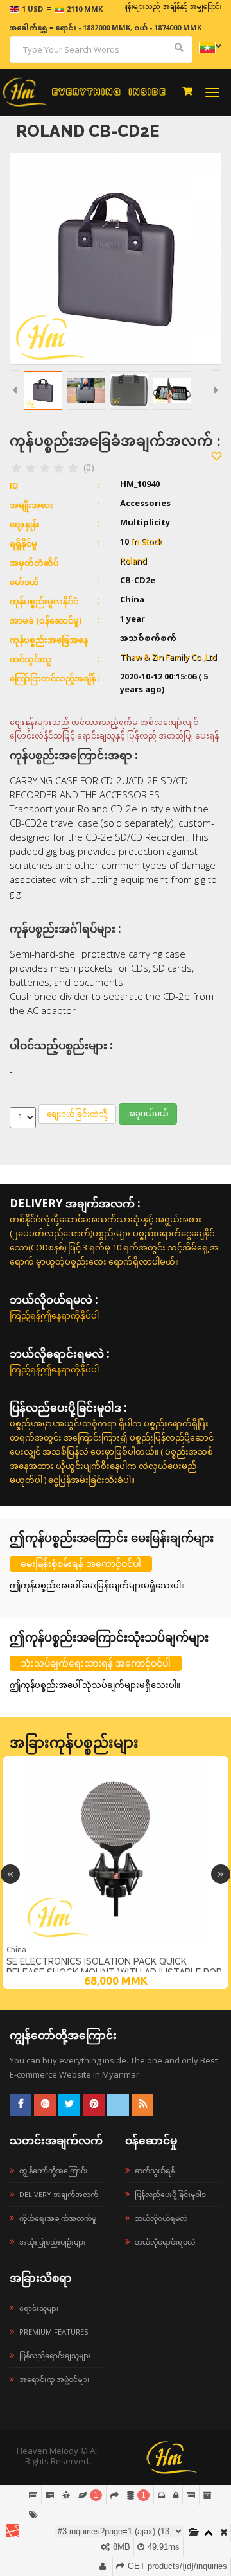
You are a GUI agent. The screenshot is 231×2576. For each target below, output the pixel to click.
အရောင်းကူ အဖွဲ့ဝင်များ (55, 2379)
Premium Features (54, 2332)
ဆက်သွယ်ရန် (155, 2170)
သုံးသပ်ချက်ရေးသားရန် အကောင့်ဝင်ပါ (96, 1663)
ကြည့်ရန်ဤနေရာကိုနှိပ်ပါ (54, 1315)
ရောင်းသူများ (39, 2308)
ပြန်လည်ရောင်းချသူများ (55, 2355)
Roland (133, 562)
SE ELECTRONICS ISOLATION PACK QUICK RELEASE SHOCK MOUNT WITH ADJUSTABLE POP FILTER (114, 1967)
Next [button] (221, 1874)
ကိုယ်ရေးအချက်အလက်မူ (58, 2218)
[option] (116, 1872)
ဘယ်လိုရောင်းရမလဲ (165, 2242)
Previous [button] (10, 1874)
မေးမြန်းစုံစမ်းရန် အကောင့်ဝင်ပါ (81, 1564)
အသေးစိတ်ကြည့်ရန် (116, 1941)
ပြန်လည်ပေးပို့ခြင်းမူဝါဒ (170, 2194)
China (16, 1950)
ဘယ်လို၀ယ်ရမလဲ (161, 2218)
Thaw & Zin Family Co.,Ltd (168, 658)
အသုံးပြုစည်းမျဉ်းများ (53, 2242)
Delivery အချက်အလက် (59, 2194)
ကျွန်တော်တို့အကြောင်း (54, 2170)
